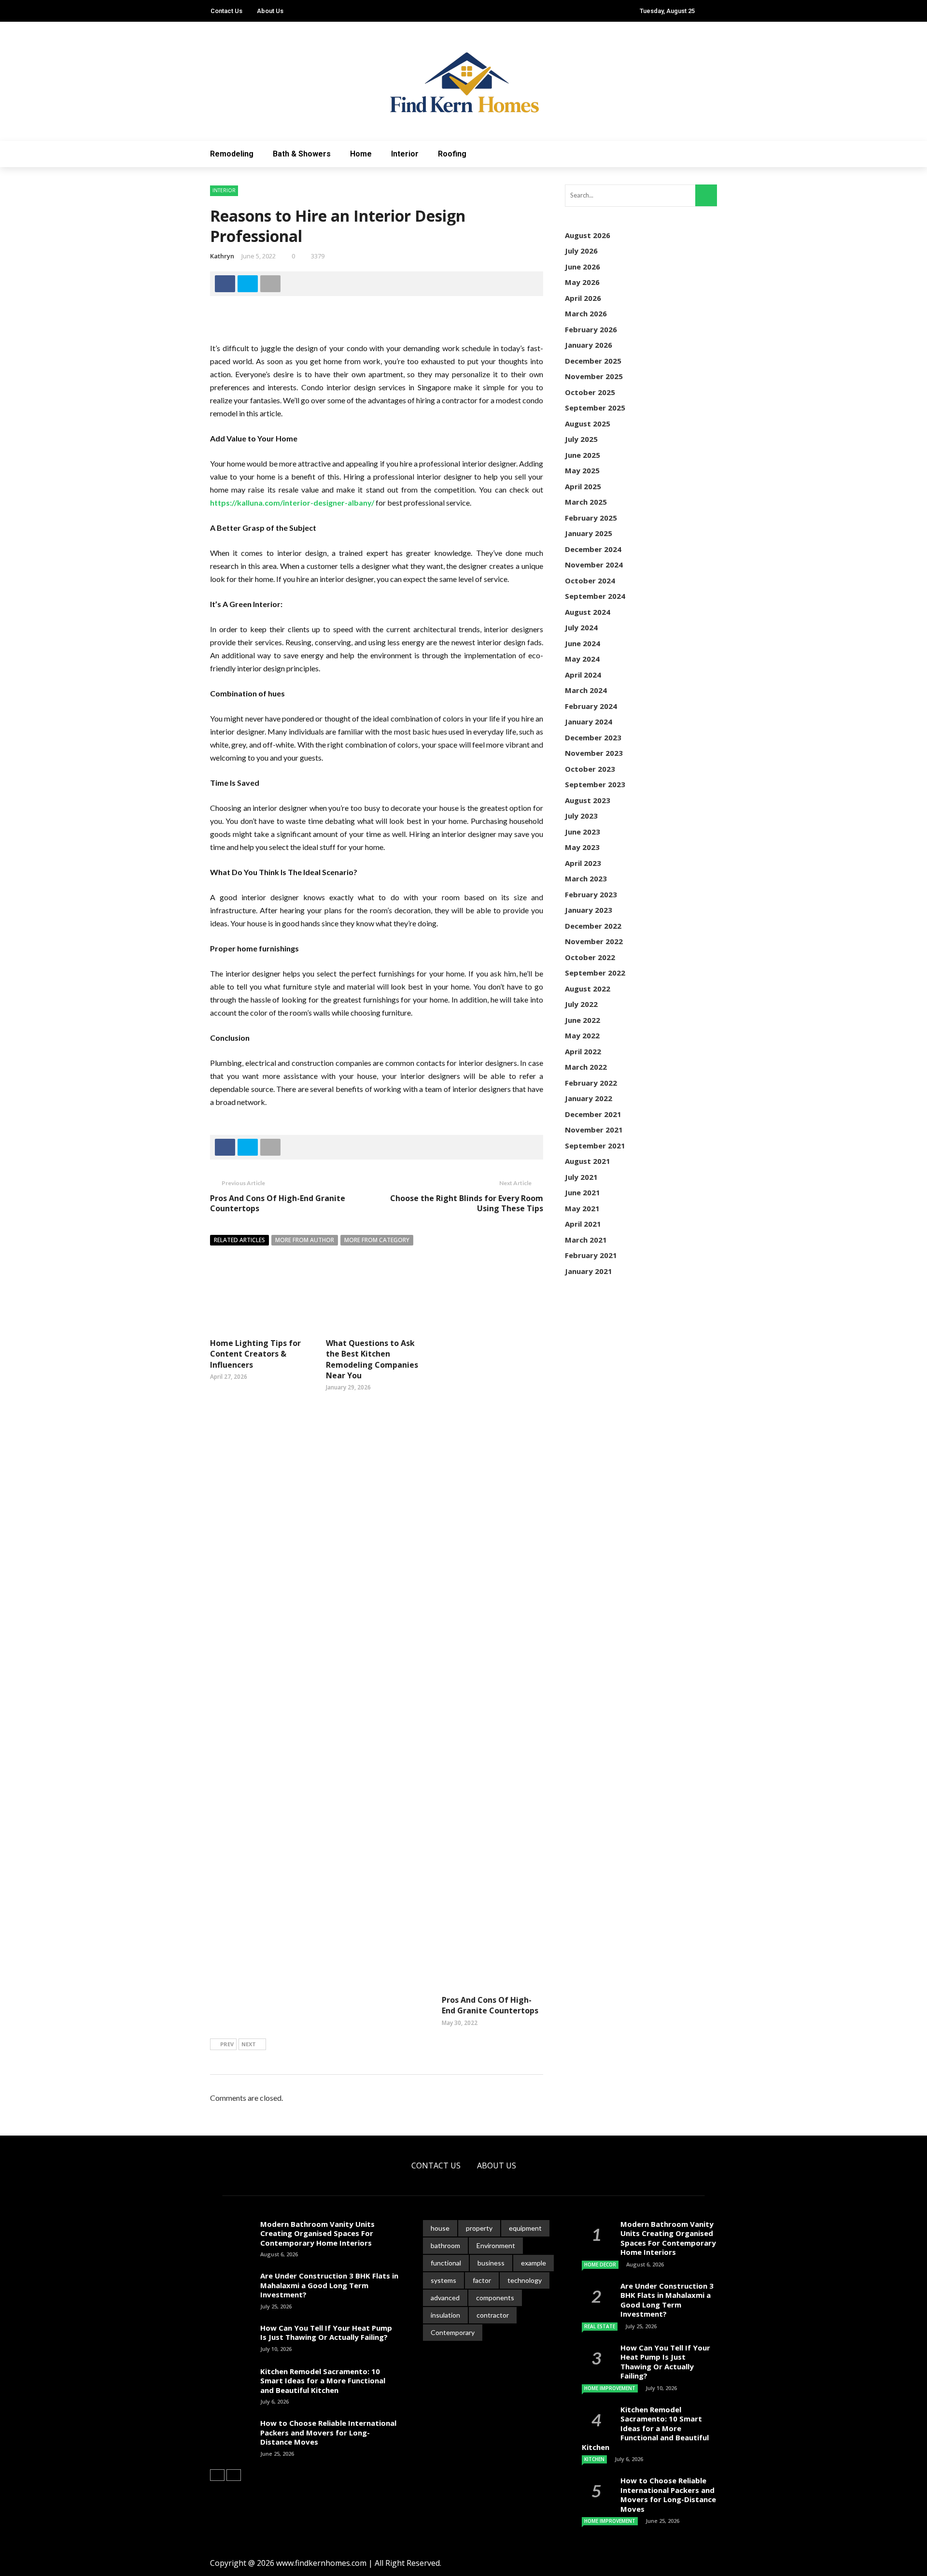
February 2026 (591, 329)
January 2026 (589, 345)
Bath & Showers (302, 154)
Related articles (239, 1240)
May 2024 (582, 659)
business (491, 2263)
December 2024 (593, 549)
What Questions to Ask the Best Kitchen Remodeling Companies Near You (372, 1359)
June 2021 (583, 1192)
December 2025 (593, 361)
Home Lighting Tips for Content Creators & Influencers (255, 1354)
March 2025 (586, 502)
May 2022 (582, 1035)
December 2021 (593, 1114)
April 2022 (583, 1051)
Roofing (452, 154)
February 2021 (591, 1255)
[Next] (234, 2475)
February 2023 (591, 894)
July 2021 (581, 1177)
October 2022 (590, 957)
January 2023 (589, 910)
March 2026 (586, 313)
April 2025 (583, 486)
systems (443, 2280)
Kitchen (594, 2459)
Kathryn (222, 256)
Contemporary (453, 2332)
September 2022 (595, 973)
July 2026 (581, 251)
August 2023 (588, 800)
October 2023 (590, 769)
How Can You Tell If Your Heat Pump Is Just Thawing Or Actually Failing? (326, 2333)
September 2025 (595, 408)
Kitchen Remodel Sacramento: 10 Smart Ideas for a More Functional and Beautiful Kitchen (323, 2381)
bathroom (445, 2245)
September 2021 (595, 1146)
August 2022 (588, 989)
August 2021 (588, 1161)
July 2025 (581, 439)
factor (482, 2280)
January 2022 (589, 1098)
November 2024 (594, 565)
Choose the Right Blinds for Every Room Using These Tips (467, 1203)
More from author (305, 1240)
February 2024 (591, 706)
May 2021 (582, 1208)
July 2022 (581, 1004)
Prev (227, 2044)
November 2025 (594, 376)
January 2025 (589, 533)
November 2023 (594, 753)
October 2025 (590, 392)
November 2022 (594, 941)
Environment (496, 2245)
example (534, 2263)
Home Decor (600, 2265)
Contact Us (226, 11)
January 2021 (589, 1271)
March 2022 (586, 1067)
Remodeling (232, 154)
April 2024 (583, 675)
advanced (445, 2298)
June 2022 (583, 1020)
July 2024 (581, 627)
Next (249, 2044)
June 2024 (583, 643)
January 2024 (589, 722)
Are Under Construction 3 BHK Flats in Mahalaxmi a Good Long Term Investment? (329, 2285)
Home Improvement (610, 2388)
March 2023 (586, 878)
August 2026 (588, 235)
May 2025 (582, 470)
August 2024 (588, 612)
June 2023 (583, 832)
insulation (445, 2315)
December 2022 (593, 926)
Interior (405, 154)
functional (446, 2263)
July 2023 (581, 816)
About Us (270, 11)
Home (361, 154)
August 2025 (588, 424)
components (495, 2298)
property (479, 2228)
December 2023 (593, 737)
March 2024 (586, 690)
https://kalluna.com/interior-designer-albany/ (292, 502)
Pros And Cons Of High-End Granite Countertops (278, 1203)
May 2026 (582, 282)
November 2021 (594, 1130)
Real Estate (600, 2326)
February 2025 (591, 518)
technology (525, 2280)
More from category (377, 1240)
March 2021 (586, 1240)
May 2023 (582, 847)
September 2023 (595, 784)
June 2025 (583, 455)
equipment (525, 2228)
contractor (493, 2315)
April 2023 (583, 863)
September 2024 (595, 596)
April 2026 (583, 298)
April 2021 (583, 1224)
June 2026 (583, 267)
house (440, 2228)
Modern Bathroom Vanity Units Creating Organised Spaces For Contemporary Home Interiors (317, 2233)
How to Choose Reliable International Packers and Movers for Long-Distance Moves (328, 2432)
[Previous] (217, 2475)
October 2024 (590, 580)
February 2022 (591, 1083)
